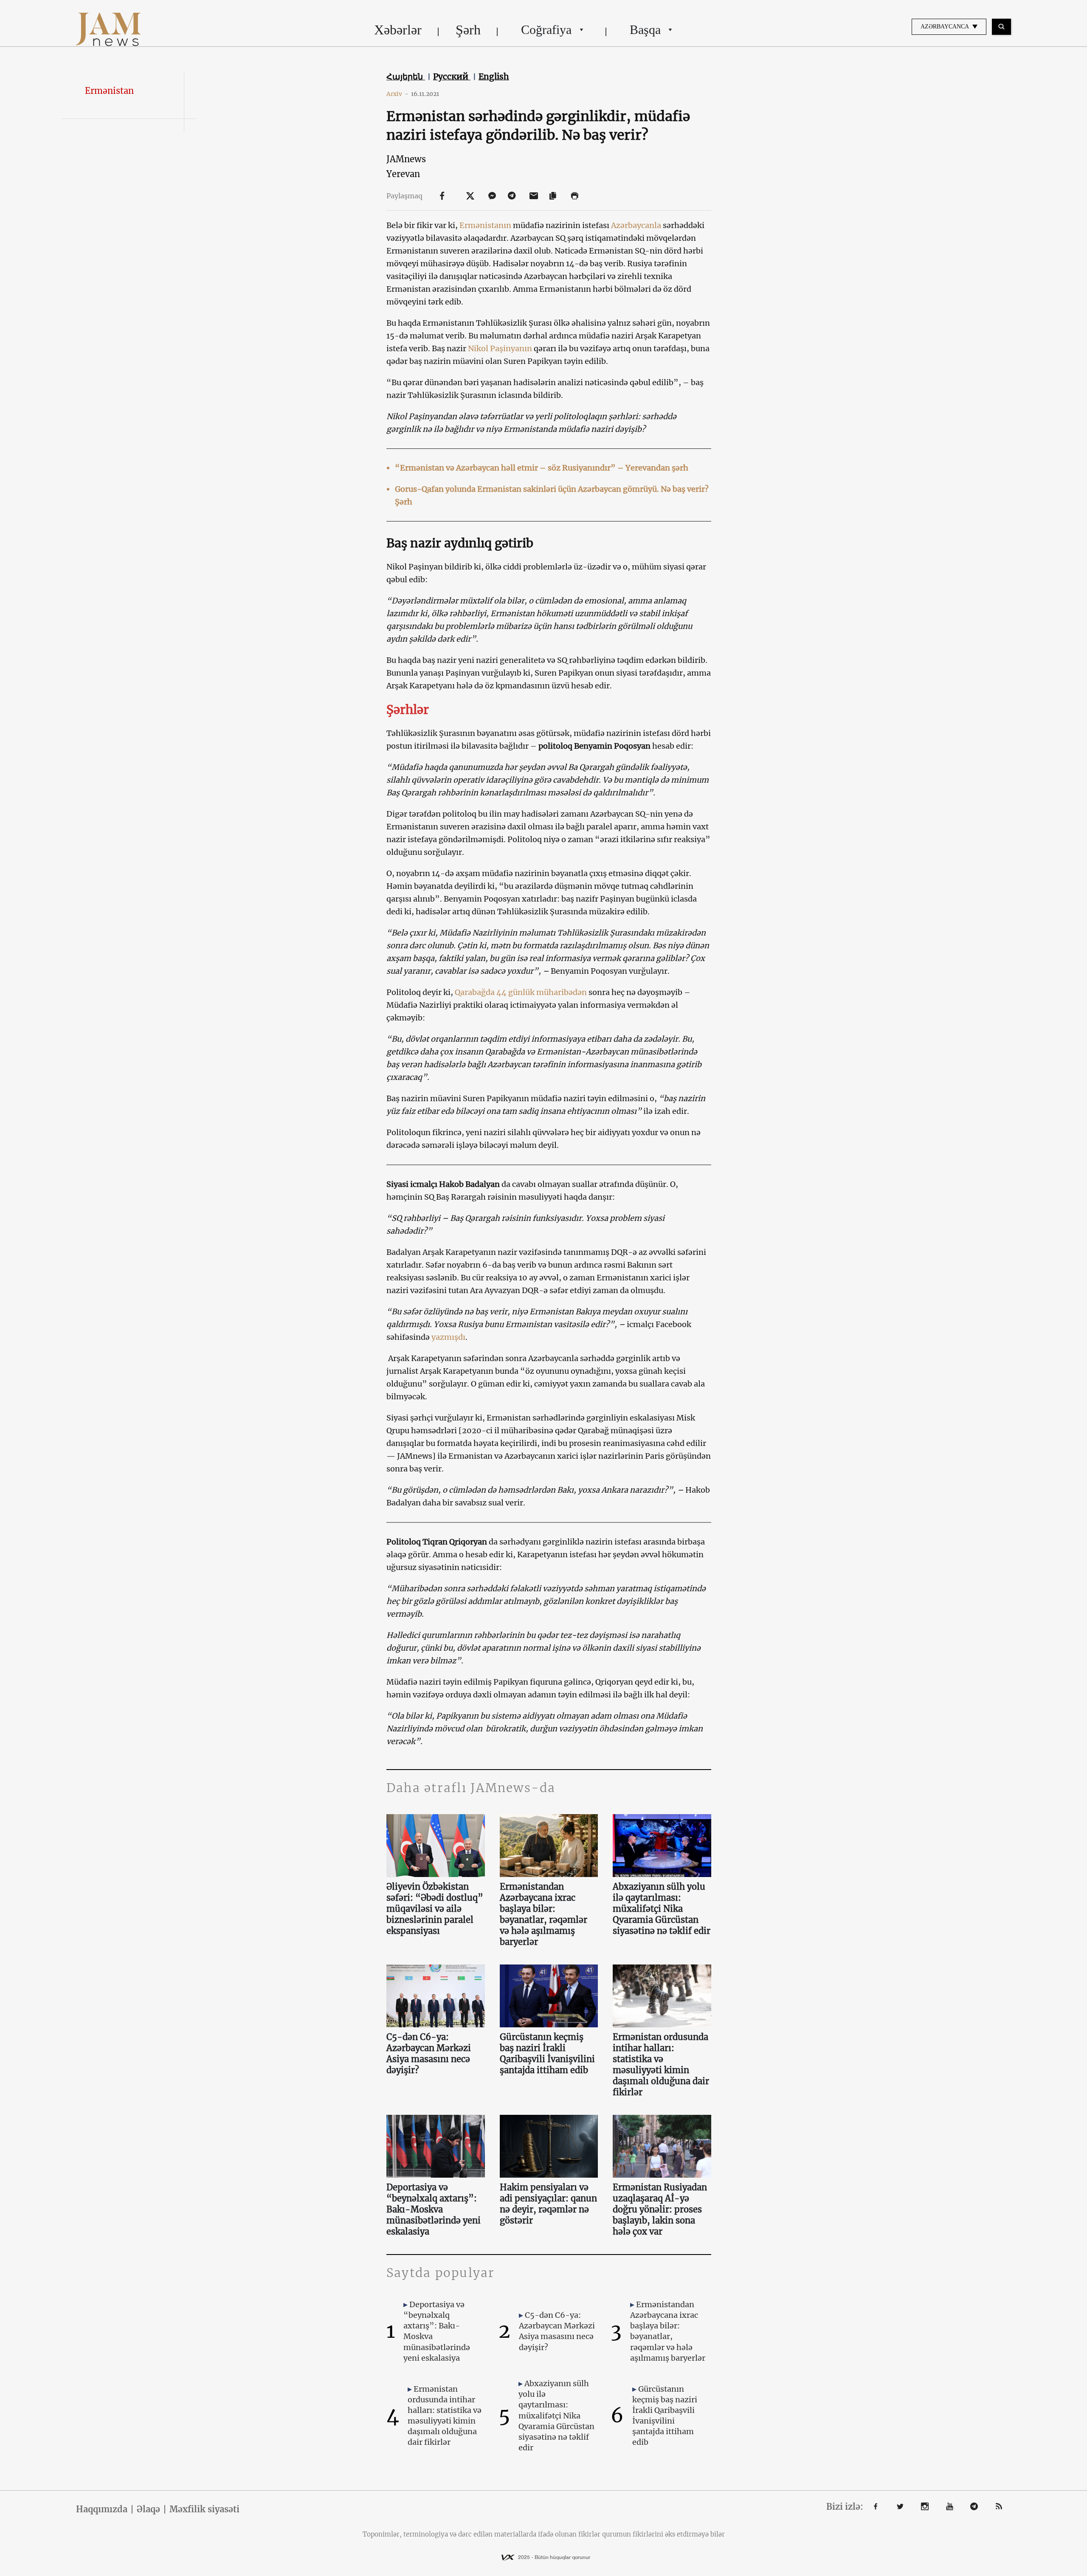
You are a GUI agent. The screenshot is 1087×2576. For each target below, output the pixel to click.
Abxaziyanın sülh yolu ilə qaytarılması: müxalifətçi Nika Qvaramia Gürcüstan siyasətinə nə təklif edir (662, 1909)
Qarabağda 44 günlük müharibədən (521, 992)
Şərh (468, 30)
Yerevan (403, 174)
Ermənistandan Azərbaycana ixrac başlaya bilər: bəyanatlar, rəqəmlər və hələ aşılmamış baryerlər (543, 1914)
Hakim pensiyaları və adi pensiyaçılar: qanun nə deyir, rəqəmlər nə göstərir (548, 2204)
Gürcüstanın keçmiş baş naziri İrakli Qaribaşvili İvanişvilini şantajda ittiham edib (547, 2053)
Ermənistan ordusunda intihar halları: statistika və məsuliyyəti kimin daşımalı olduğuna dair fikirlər (661, 2064)
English (494, 76)
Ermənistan (109, 91)
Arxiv (397, 94)
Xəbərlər (398, 30)
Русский (452, 76)
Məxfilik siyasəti (204, 2509)
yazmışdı (448, 1337)
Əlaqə (148, 2509)
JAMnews (406, 159)
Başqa (645, 30)
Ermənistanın (485, 225)
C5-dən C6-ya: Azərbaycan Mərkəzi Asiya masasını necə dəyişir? (429, 2053)
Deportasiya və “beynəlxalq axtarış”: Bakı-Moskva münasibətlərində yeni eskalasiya (434, 2209)
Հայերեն (406, 76)
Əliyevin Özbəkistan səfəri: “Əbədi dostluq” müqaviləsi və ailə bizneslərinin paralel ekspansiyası (435, 1909)
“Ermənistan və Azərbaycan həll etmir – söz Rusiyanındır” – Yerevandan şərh (542, 468)
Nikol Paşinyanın (500, 348)
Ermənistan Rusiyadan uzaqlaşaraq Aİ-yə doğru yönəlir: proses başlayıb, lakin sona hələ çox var (660, 2209)
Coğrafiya (546, 30)
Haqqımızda (102, 2509)
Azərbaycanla (636, 225)
